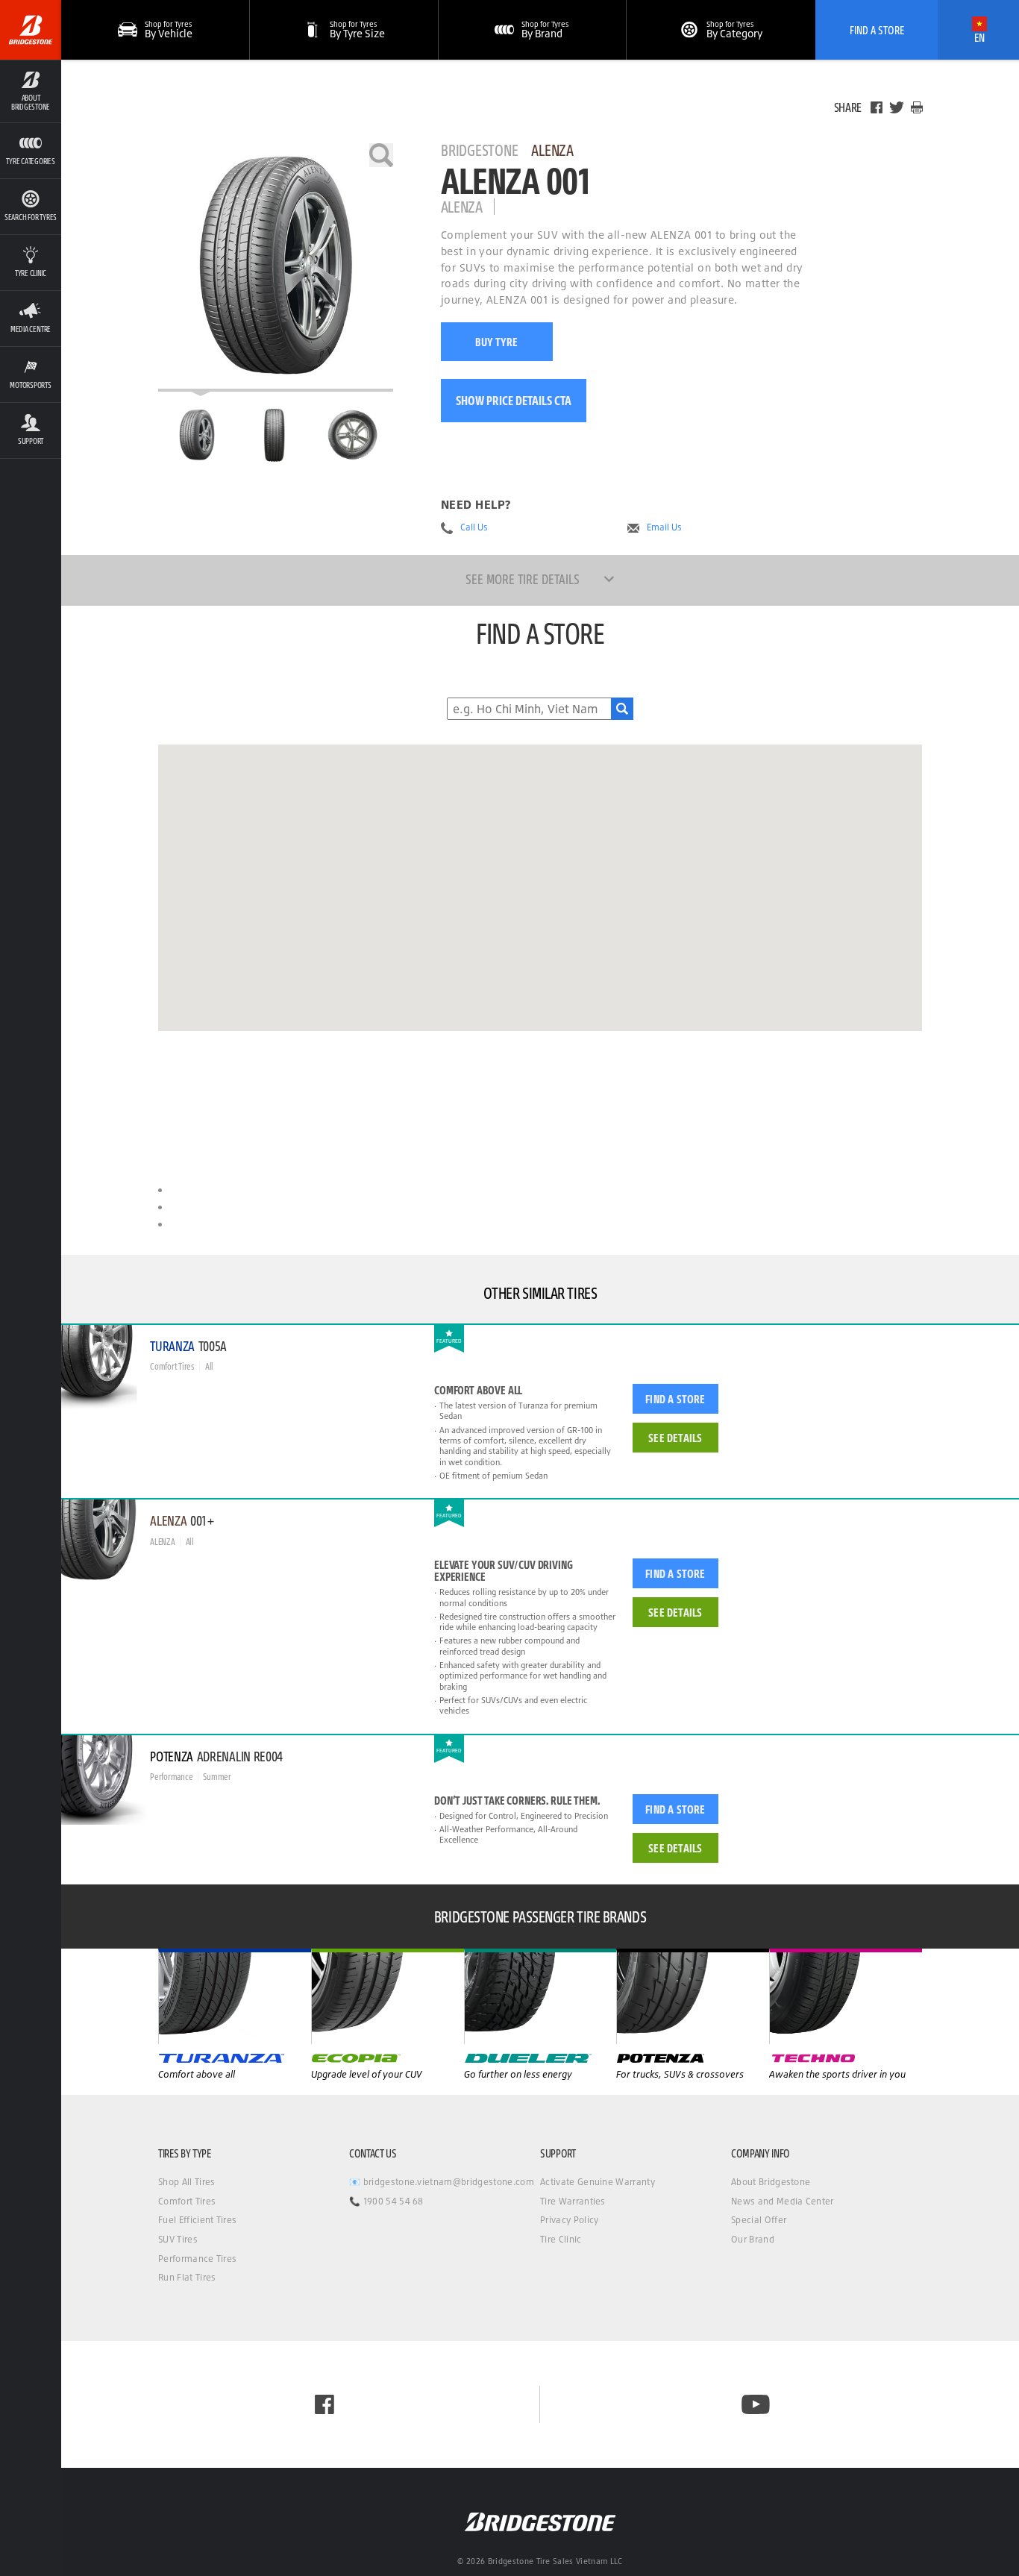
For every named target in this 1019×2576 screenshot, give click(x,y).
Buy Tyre (496, 342)
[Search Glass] (622, 709)
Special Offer (759, 2220)
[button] (31, 91)
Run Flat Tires (187, 2277)
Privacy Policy (569, 2220)
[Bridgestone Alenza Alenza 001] (276, 267)
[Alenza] (388, 1996)
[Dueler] (693, 1996)
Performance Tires (197, 2259)
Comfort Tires (187, 2201)
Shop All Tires (186, 2182)
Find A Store (877, 30)
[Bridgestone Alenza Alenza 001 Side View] (353, 435)
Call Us (474, 527)
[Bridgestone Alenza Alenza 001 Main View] (197, 435)
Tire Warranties (573, 2201)
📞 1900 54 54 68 (386, 2201)
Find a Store (675, 1399)
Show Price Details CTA (514, 400)
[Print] (917, 107)
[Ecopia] (540, 1996)
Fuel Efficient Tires (197, 2220)
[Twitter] (897, 107)
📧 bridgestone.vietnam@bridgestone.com (442, 2182)
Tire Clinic (561, 2239)
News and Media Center (783, 2201)
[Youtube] (756, 2404)
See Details (675, 1438)
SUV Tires (178, 2239)
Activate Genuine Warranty (598, 2182)
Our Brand (753, 2239)
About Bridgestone (771, 2182)
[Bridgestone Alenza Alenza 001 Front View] (274, 435)
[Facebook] (877, 107)
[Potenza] (846, 1996)
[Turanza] (235, 1996)
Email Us (664, 527)
